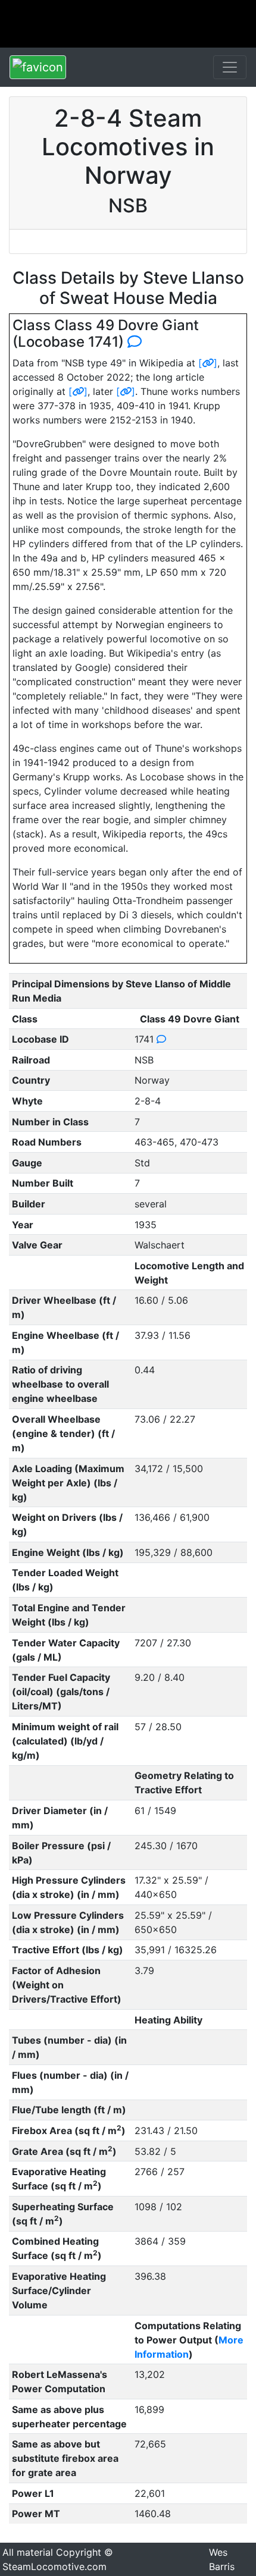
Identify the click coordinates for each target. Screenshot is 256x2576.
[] (208, 363)
